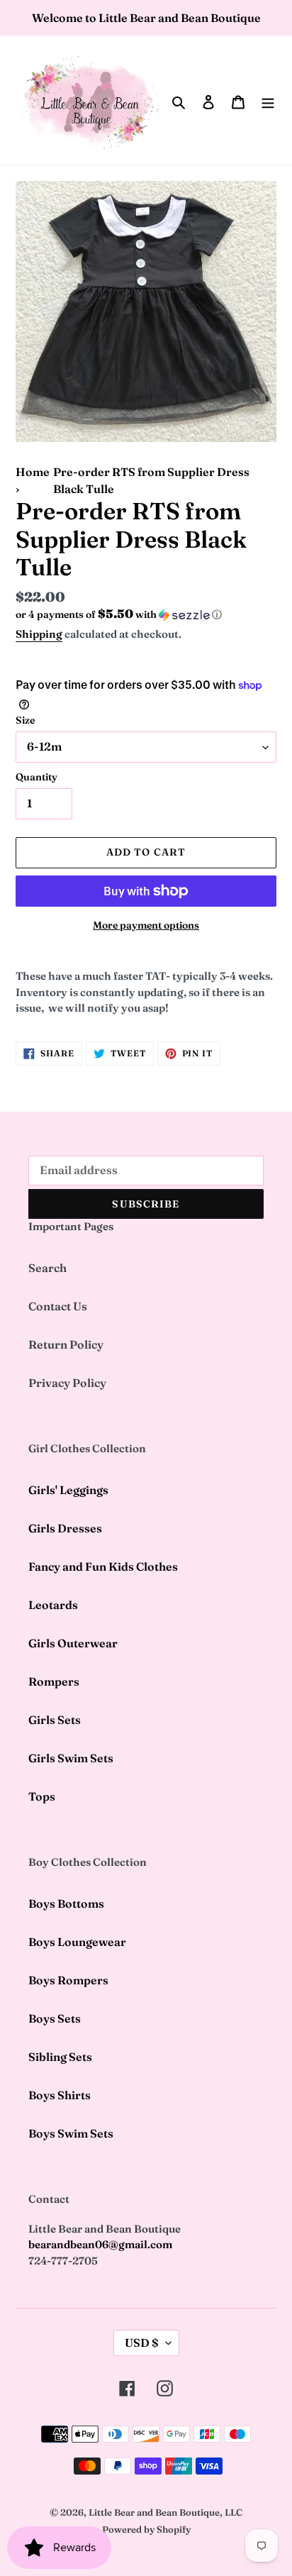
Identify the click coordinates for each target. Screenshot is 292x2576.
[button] (119, 614)
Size (25, 720)
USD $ (142, 2343)
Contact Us (58, 1306)
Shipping (39, 634)
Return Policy (66, 1344)
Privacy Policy (67, 1383)
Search (47, 1268)
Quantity (36, 777)
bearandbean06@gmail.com (100, 2244)
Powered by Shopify (146, 2529)
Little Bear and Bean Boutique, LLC (165, 2512)
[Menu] (268, 101)
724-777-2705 (63, 2261)
